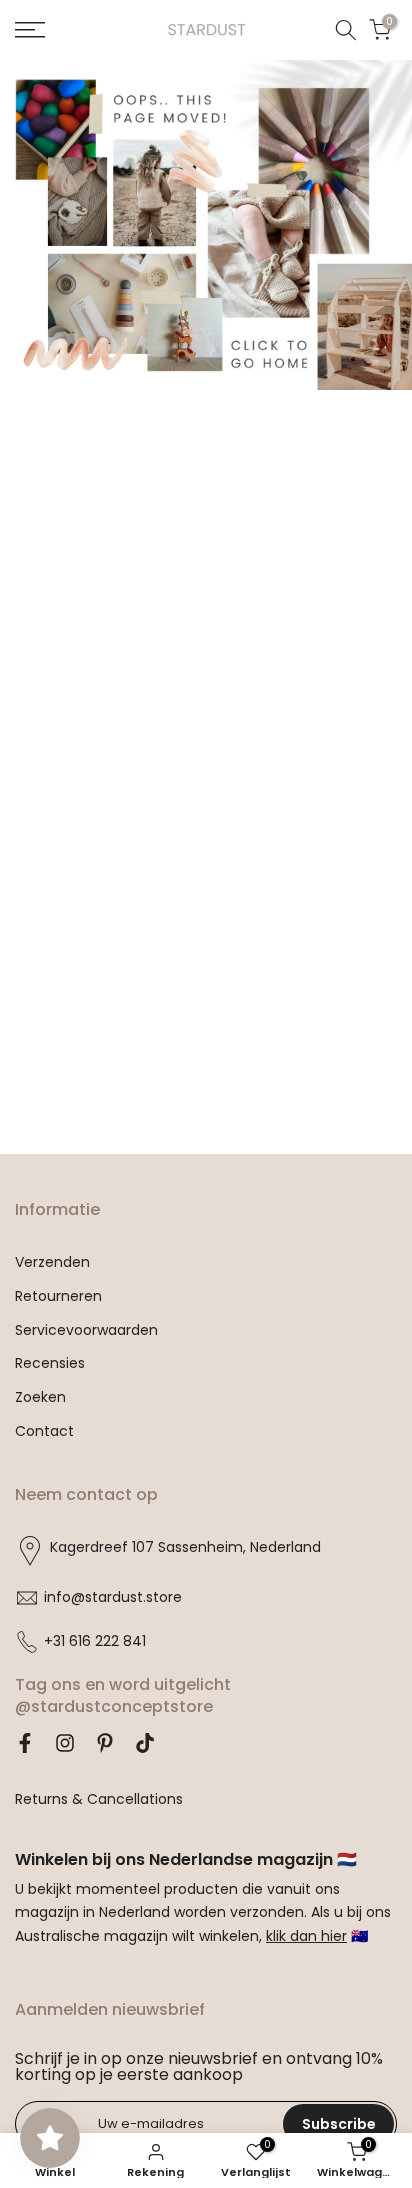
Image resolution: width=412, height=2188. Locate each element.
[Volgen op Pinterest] (105, 1743)
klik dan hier (306, 1936)
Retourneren (58, 1296)
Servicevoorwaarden (86, 1330)
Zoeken (40, 1397)
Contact (44, 1431)
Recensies (50, 1363)
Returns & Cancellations (99, 1799)
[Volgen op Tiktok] (145, 1743)
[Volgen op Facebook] (25, 1743)
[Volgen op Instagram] (65, 1743)
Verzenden (52, 1262)
